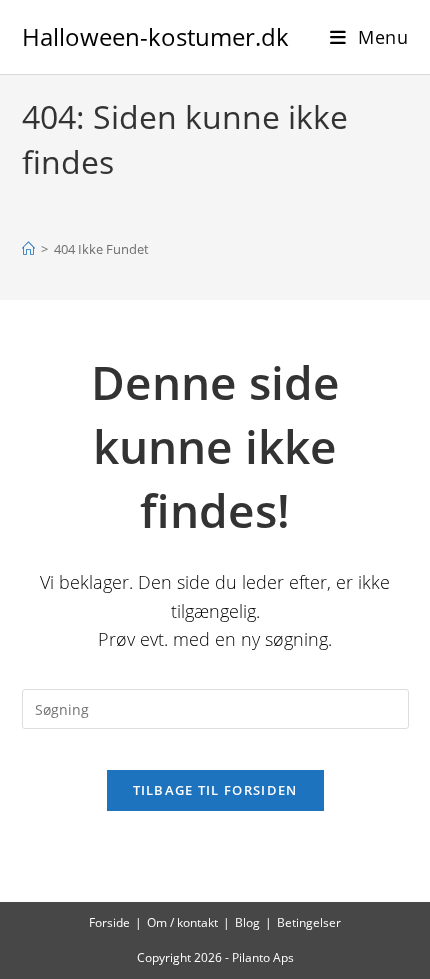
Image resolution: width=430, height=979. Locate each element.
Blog (247, 922)
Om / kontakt (182, 922)
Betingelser (309, 922)
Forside (109, 922)
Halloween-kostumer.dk (155, 36)
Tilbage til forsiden (215, 790)
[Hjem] (28, 249)
